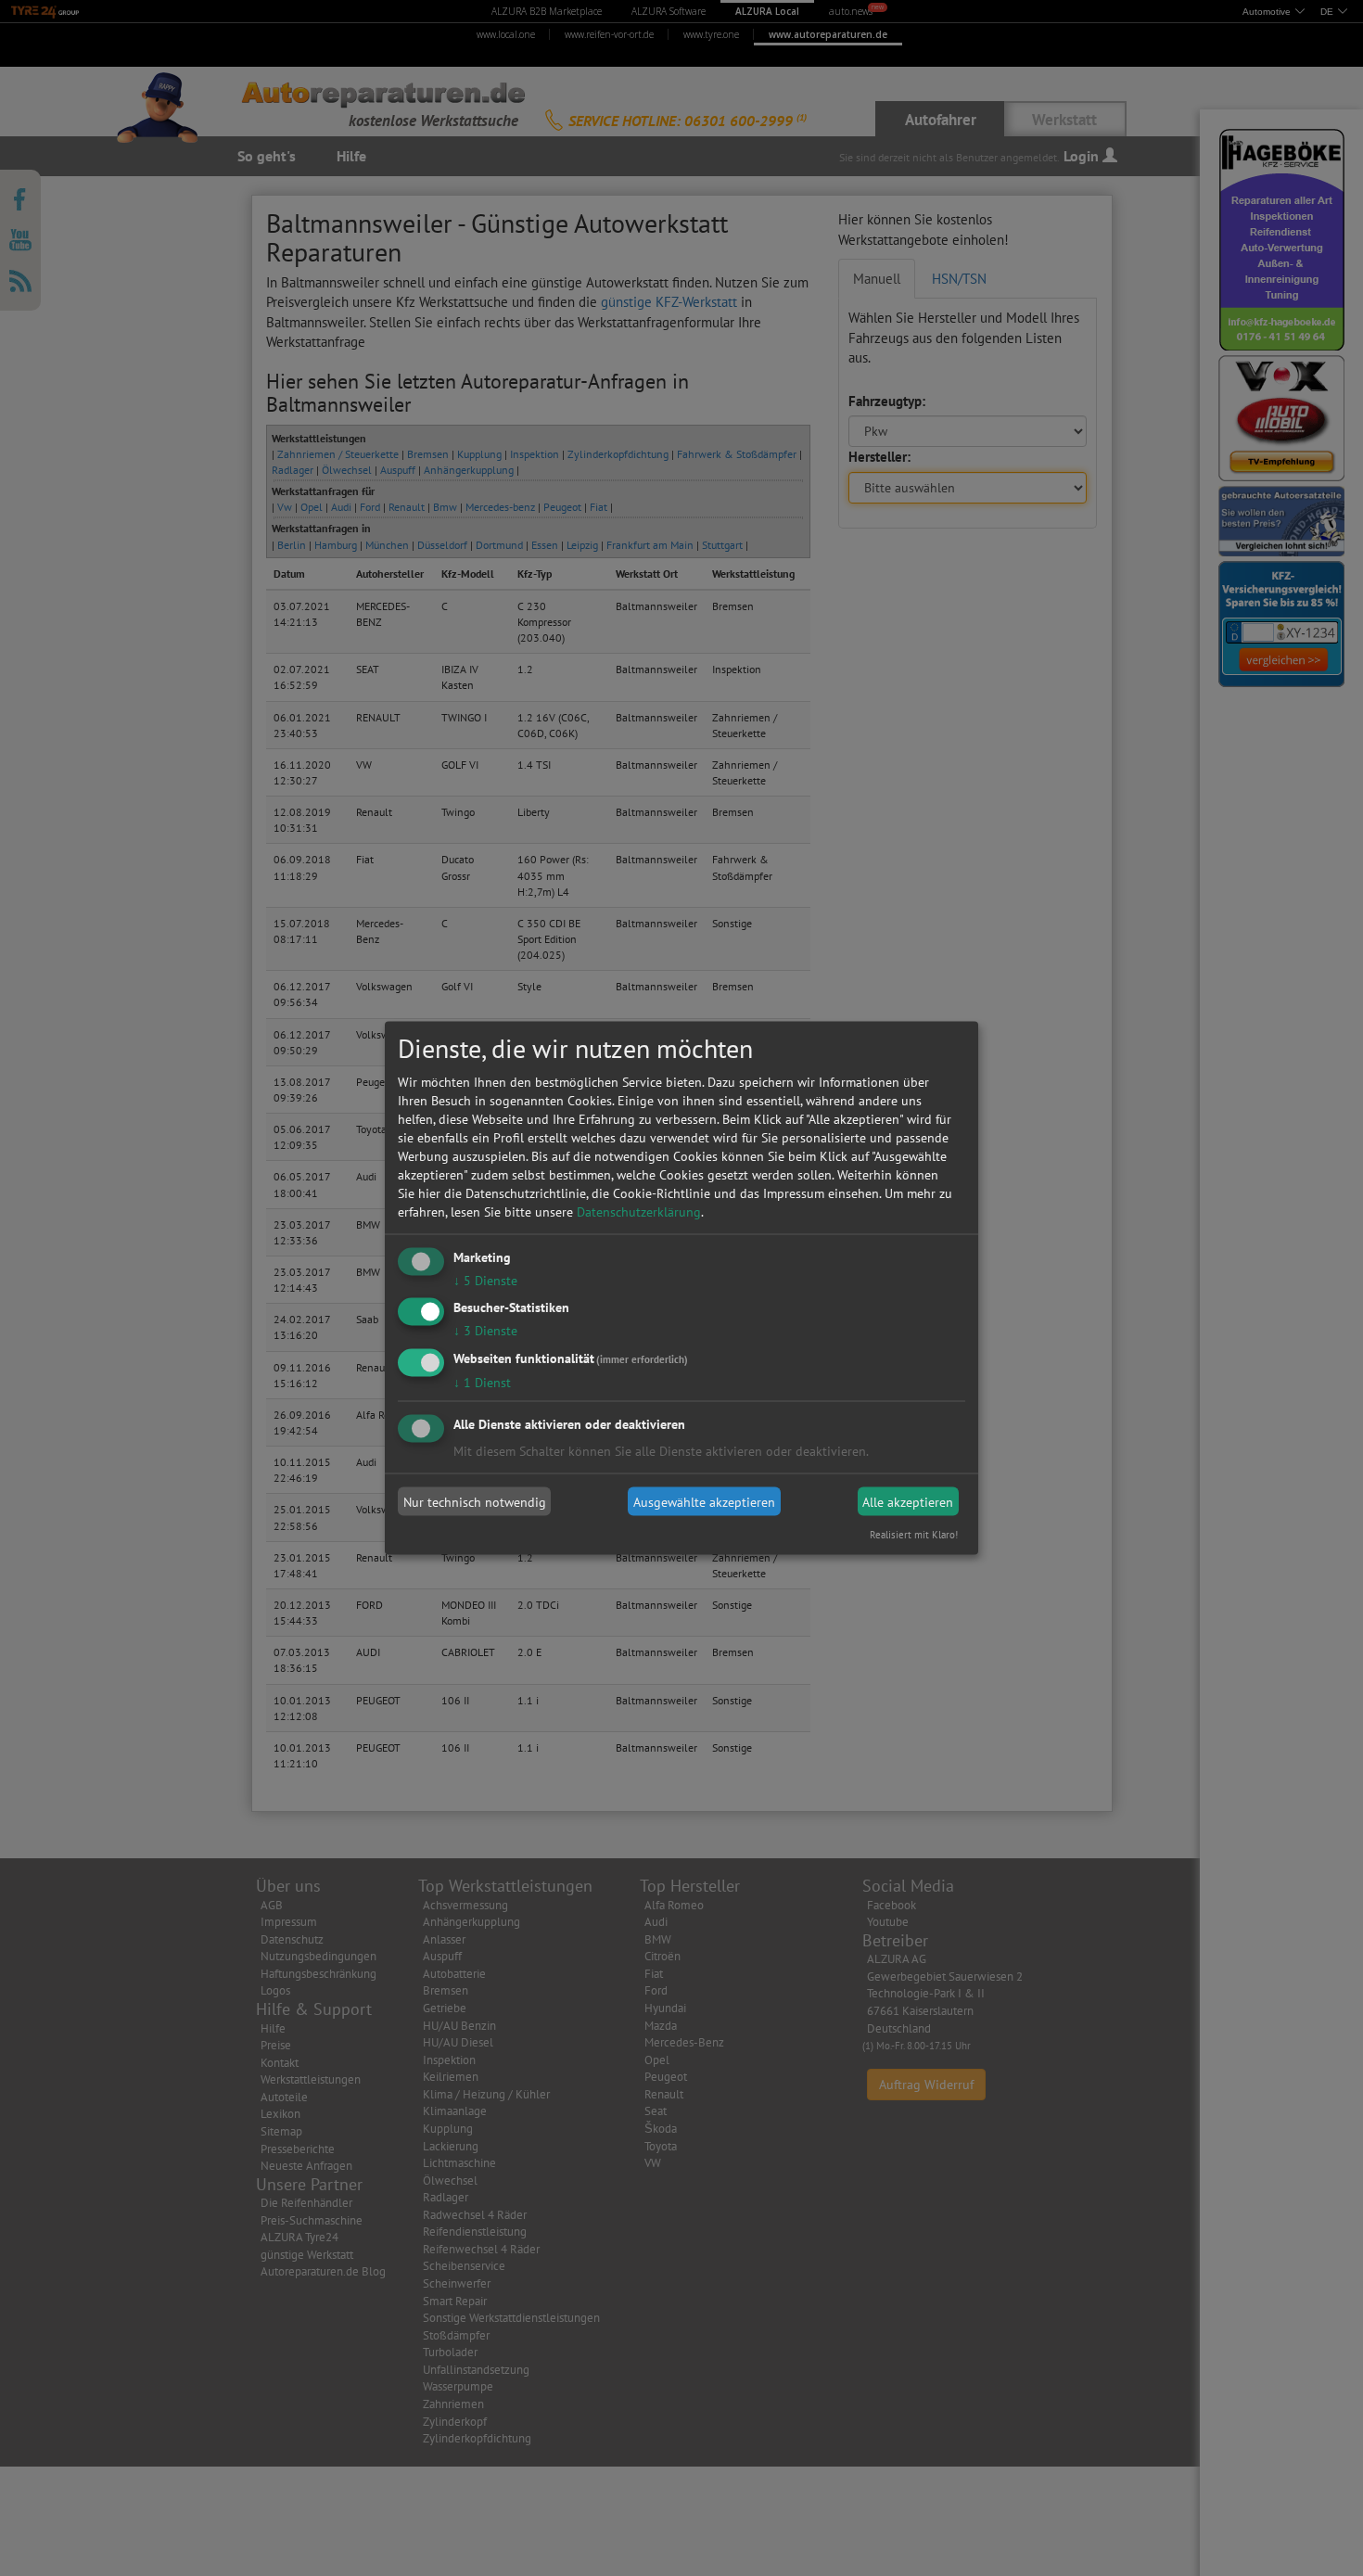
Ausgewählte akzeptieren (704, 1501)
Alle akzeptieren (908, 1501)
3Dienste (485, 1331)
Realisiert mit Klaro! (914, 1535)
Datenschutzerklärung (639, 1211)
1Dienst (482, 1383)
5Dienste (485, 1280)
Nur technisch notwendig (475, 1501)
